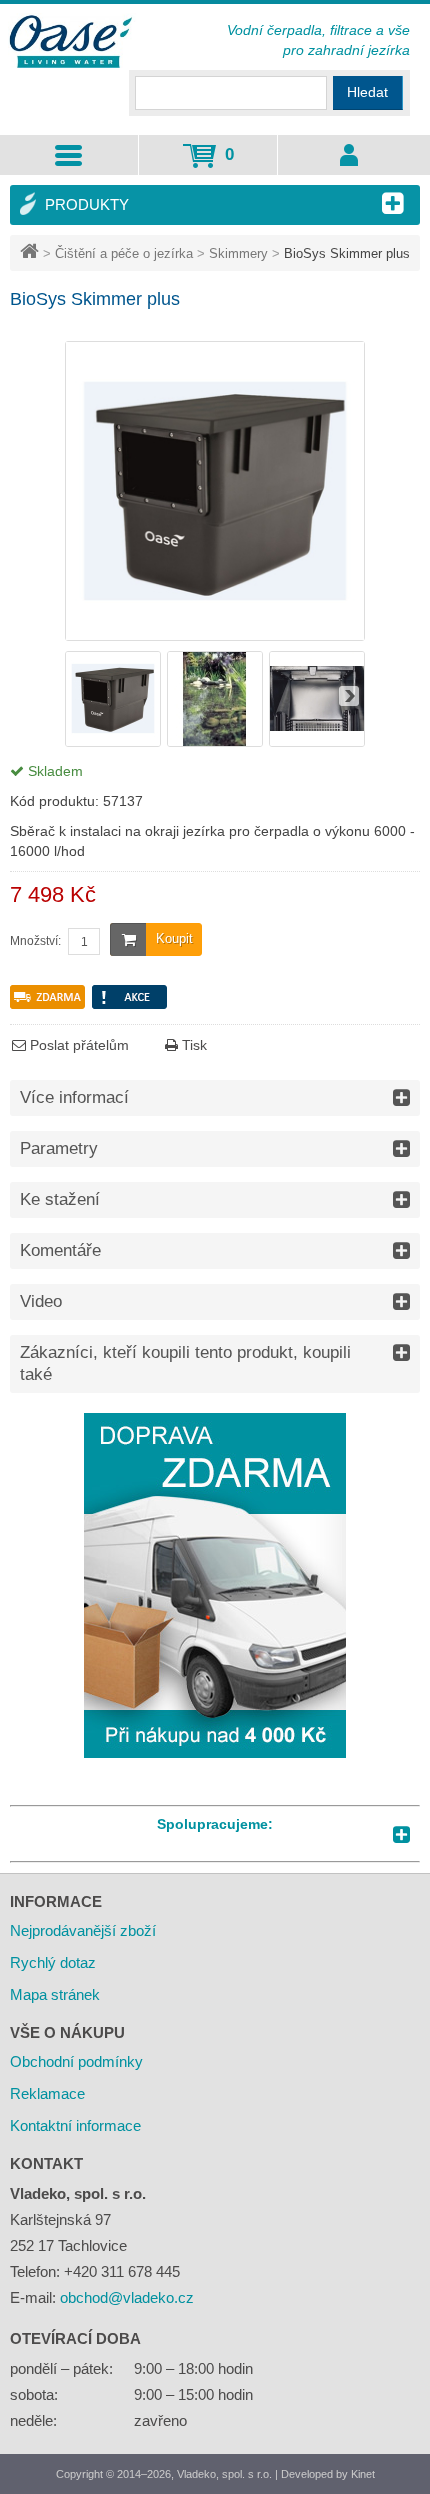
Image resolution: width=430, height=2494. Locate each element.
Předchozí (81, 696)
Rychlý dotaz (53, 1962)
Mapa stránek (55, 1994)
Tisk (192, 1045)
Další (349, 696)
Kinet (363, 2474)
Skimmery (238, 253)
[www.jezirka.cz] (72, 43)
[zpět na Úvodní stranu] (31, 253)
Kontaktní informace (75, 2125)
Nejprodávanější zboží (83, 1930)
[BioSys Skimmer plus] (113, 742)
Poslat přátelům (77, 1045)
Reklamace (47, 2093)
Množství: (35, 941)
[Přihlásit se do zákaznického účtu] (348, 155)
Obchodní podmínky (76, 2061)
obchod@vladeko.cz (127, 2297)
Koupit (174, 938)
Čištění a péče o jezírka (124, 253)
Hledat (367, 92)
